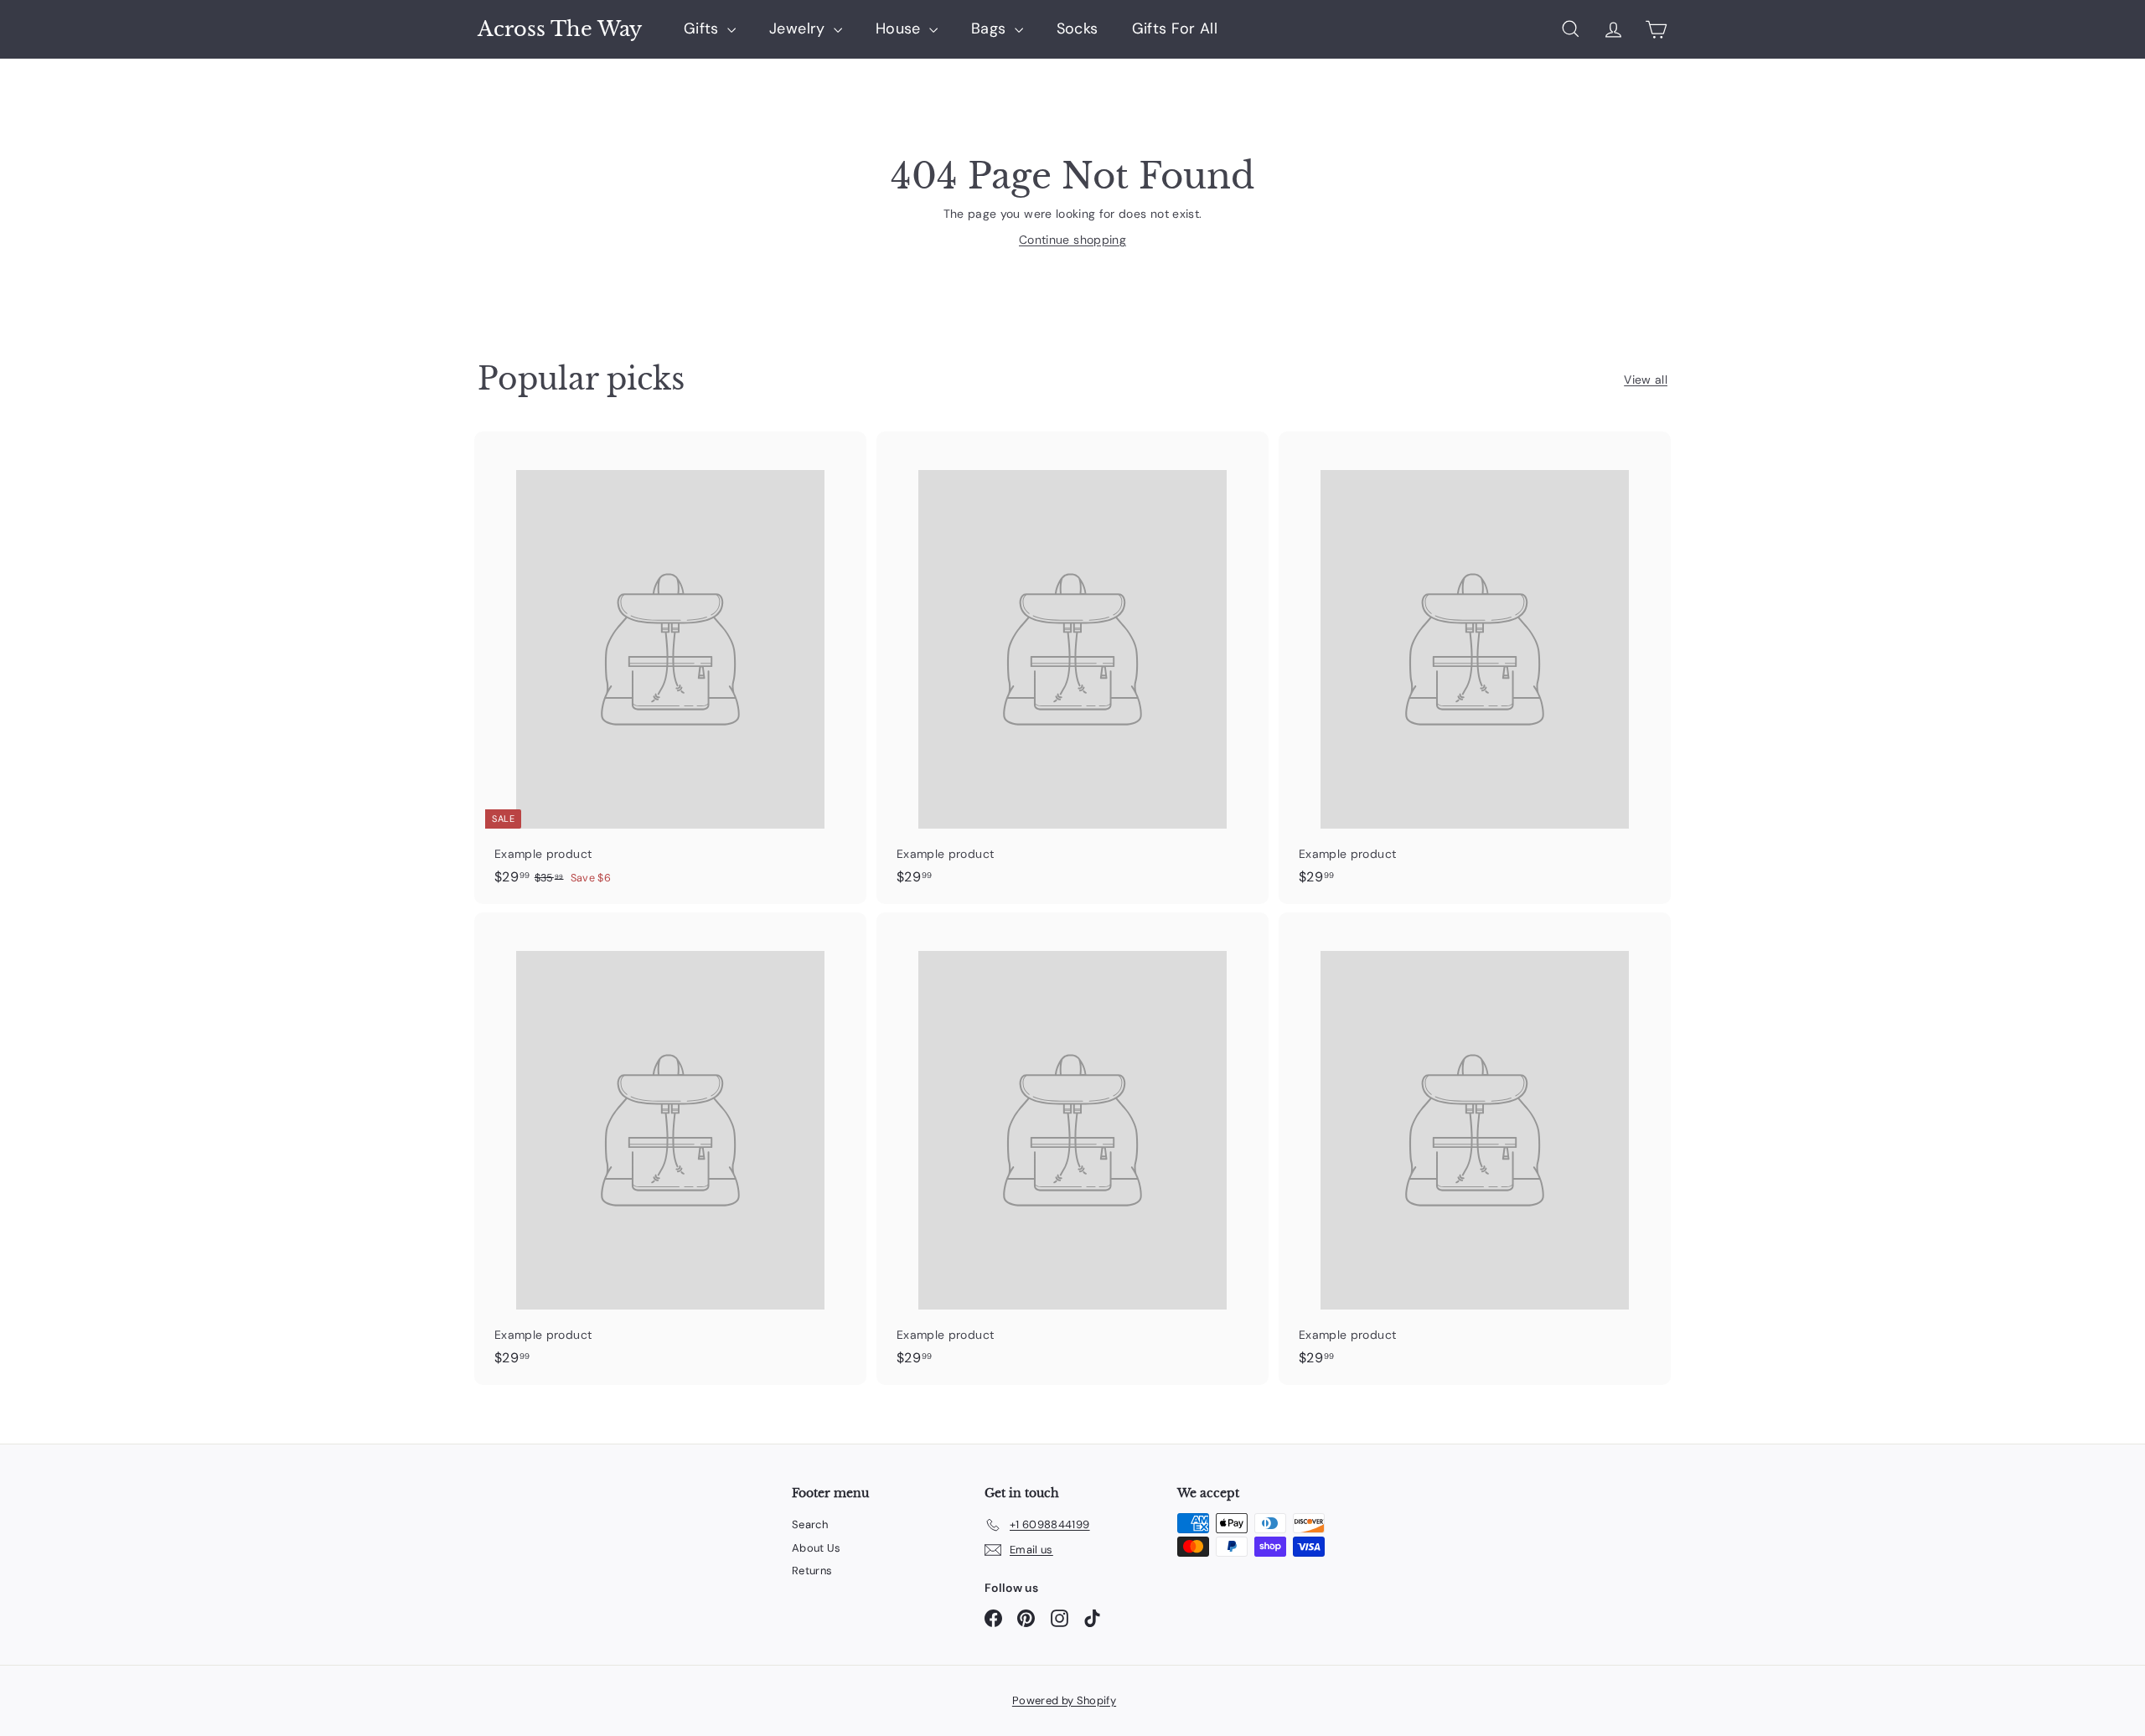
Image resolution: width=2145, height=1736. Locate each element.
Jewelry (799, 28)
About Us (817, 1548)
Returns (812, 1571)
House (900, 28)
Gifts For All (1175, 28)
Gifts (703, 28)
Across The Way (560, 29)
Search (810, 1524)
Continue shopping (1072, 240)
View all (1646, 380)
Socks (1078, 28)
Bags (991, 28)
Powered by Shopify (1064, 1700)
